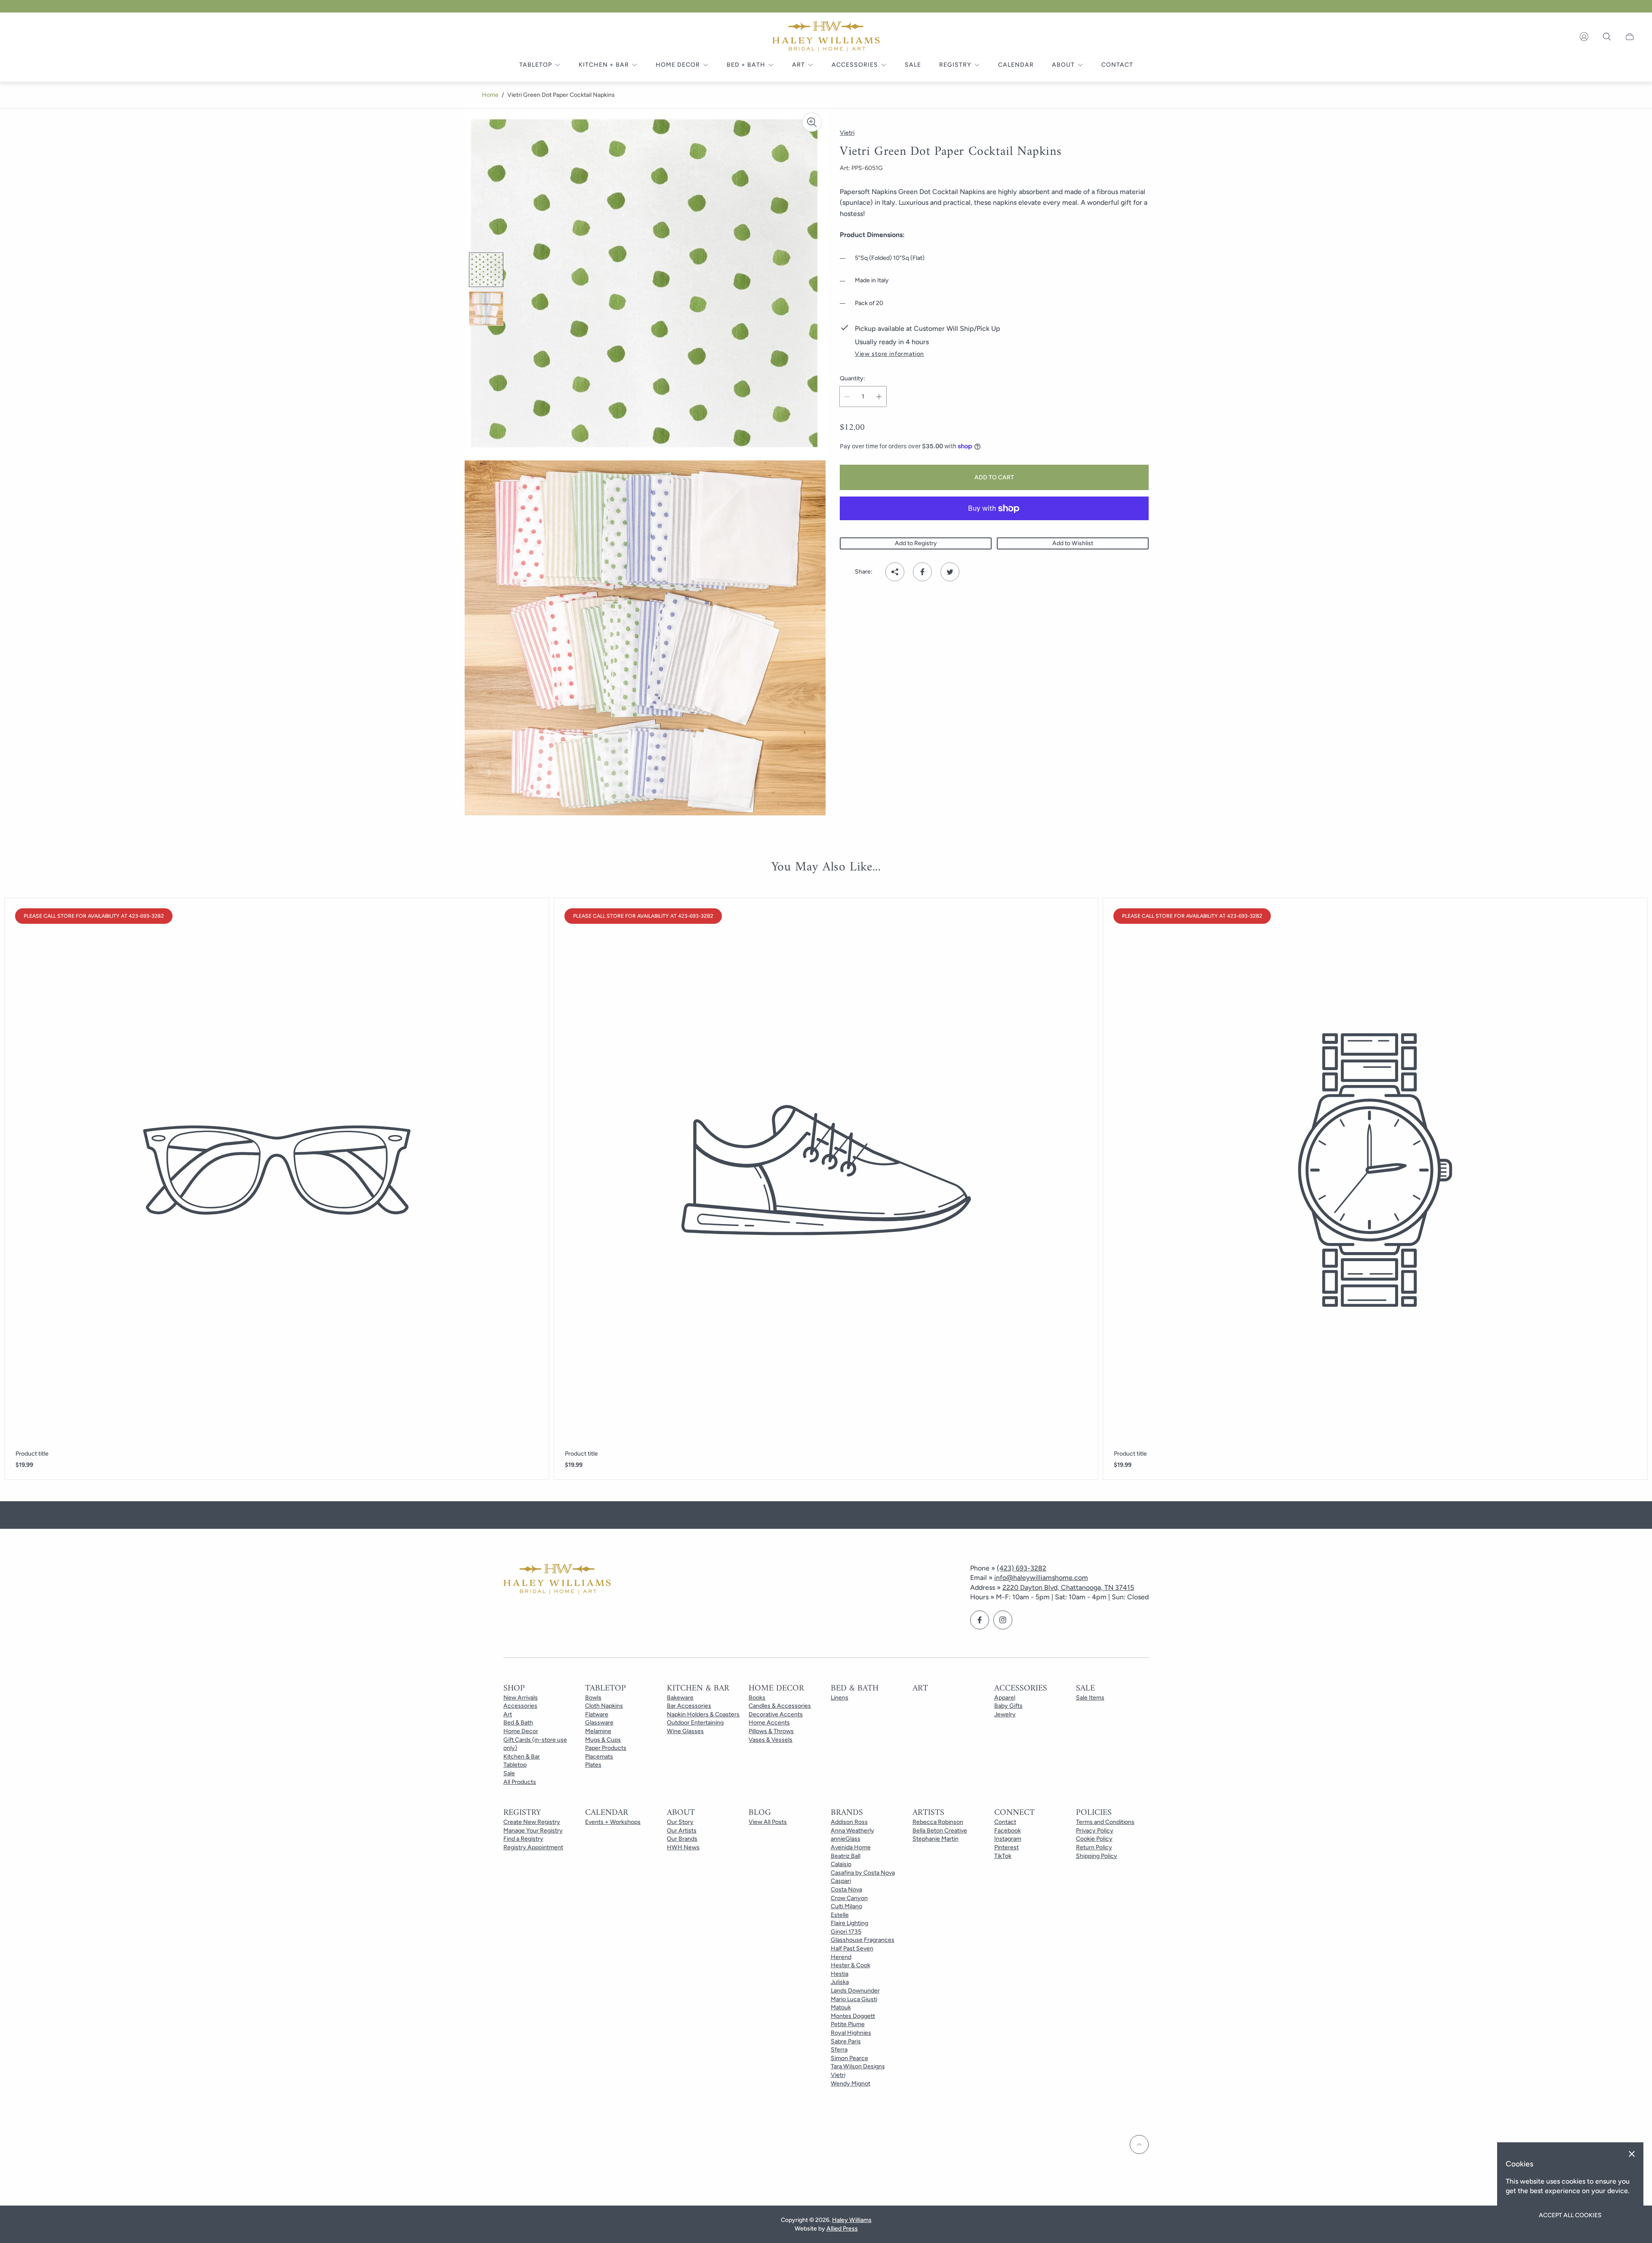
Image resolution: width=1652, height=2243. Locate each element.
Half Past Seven (852, 1948)
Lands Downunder (855, 1991)
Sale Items (1090, 1698)
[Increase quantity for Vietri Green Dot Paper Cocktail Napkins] (879, 396)
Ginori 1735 (846, 1932)
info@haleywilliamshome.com (1041, 1578)
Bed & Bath (518, 1723)
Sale (509, 1773)
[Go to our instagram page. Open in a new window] (1003, 1620)
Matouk (841, 2007)
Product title (32, 1454)
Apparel (1005, 1698)
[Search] (1607, 37)
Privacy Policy (1095, 1831)
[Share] (895, 572)
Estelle (840, 1915)
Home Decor (521, 1731)
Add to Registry (916, 543)
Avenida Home (851, 1847)
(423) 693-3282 (1022, 1568)
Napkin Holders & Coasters (703, 1714)
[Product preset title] (277, 1170)
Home (490, 95)
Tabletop (515, 1765)
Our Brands (682, 1839)
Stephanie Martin (935, 1839)
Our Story (680, 1822)
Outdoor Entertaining (695, 1723)
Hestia (840, 1974)
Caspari (841, 1881)
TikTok (1003, 1856)
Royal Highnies (851, 2033)
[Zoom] (812, 122)
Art (508, 1714)
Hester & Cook (851, 1965)
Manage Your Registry (533, 1831)
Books (757, 1698)
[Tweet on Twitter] (950, 572)
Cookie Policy (1094, 1839)
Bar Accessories (689, 1706)
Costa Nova (846, 1890)
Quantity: (852, 379)
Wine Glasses (685, 1731)
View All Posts (768, 1822)
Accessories (520, 1706)
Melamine (598, 1731)
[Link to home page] (557, 1580)
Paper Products (606, 1748)
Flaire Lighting (849, 1923)
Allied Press (842, 2229)
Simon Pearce (849, 2058)
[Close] (1632, 2154)
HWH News (683, 1847)
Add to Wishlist (1073, 543)
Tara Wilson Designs (858, 2066)
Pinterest (1006, 1847)
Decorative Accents (776, 1714)
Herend (841, 1957)
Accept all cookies (1570, 2215)
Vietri (838, 2075)
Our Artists (682, 1831)
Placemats (599, 1757)
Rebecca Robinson (938, 1822)
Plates (593, 1765)
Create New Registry (532, 1822)
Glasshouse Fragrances (863, 1940)
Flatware (597, 1714)
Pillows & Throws (771, 1731)
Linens (840, 1698)
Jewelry (1005, 1714)
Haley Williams (852, 2220)
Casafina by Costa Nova (863, 1873)
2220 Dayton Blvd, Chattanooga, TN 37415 (1068, 1587)
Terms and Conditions (1105, 1822)
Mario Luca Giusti (854, 1999)
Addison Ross (849, 1822)
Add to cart (994, 477)
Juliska (840, 1982)
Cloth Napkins (604, 1706)
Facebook (1008, 1831)
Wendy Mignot (851, 2084)
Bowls (593, 1698)
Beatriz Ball (846, 1856)
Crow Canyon (849, 1898)
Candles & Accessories (780, 1706)
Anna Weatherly (852, 1831)
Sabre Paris (846, 2041)
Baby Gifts (1008, 1706)
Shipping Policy (1097, 1856)
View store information (889, 354)
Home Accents (769, 1723)
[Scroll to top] (1139, 2144)
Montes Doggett (853, 2016)
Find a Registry (523, 1839)
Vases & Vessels (771, 1740)
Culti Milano (846, 1906)
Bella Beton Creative (940, 1831)
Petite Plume (848, 2024)
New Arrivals (521, 1698)
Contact (1005, 1822)
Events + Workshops (613, 1822)
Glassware (599, 1723)
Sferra (839, 2050)
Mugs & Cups (603, 1740)
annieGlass (846, 1839)
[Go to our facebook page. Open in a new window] (980, 1620)
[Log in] (1584, 37)
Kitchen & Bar (522, 1757)
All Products (520, 1782)
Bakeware (680, 1698)
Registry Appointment (533, 1847)
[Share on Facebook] (922, 572)
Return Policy (1094, 1847)
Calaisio (841, 1864)
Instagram (1008, 1839)
